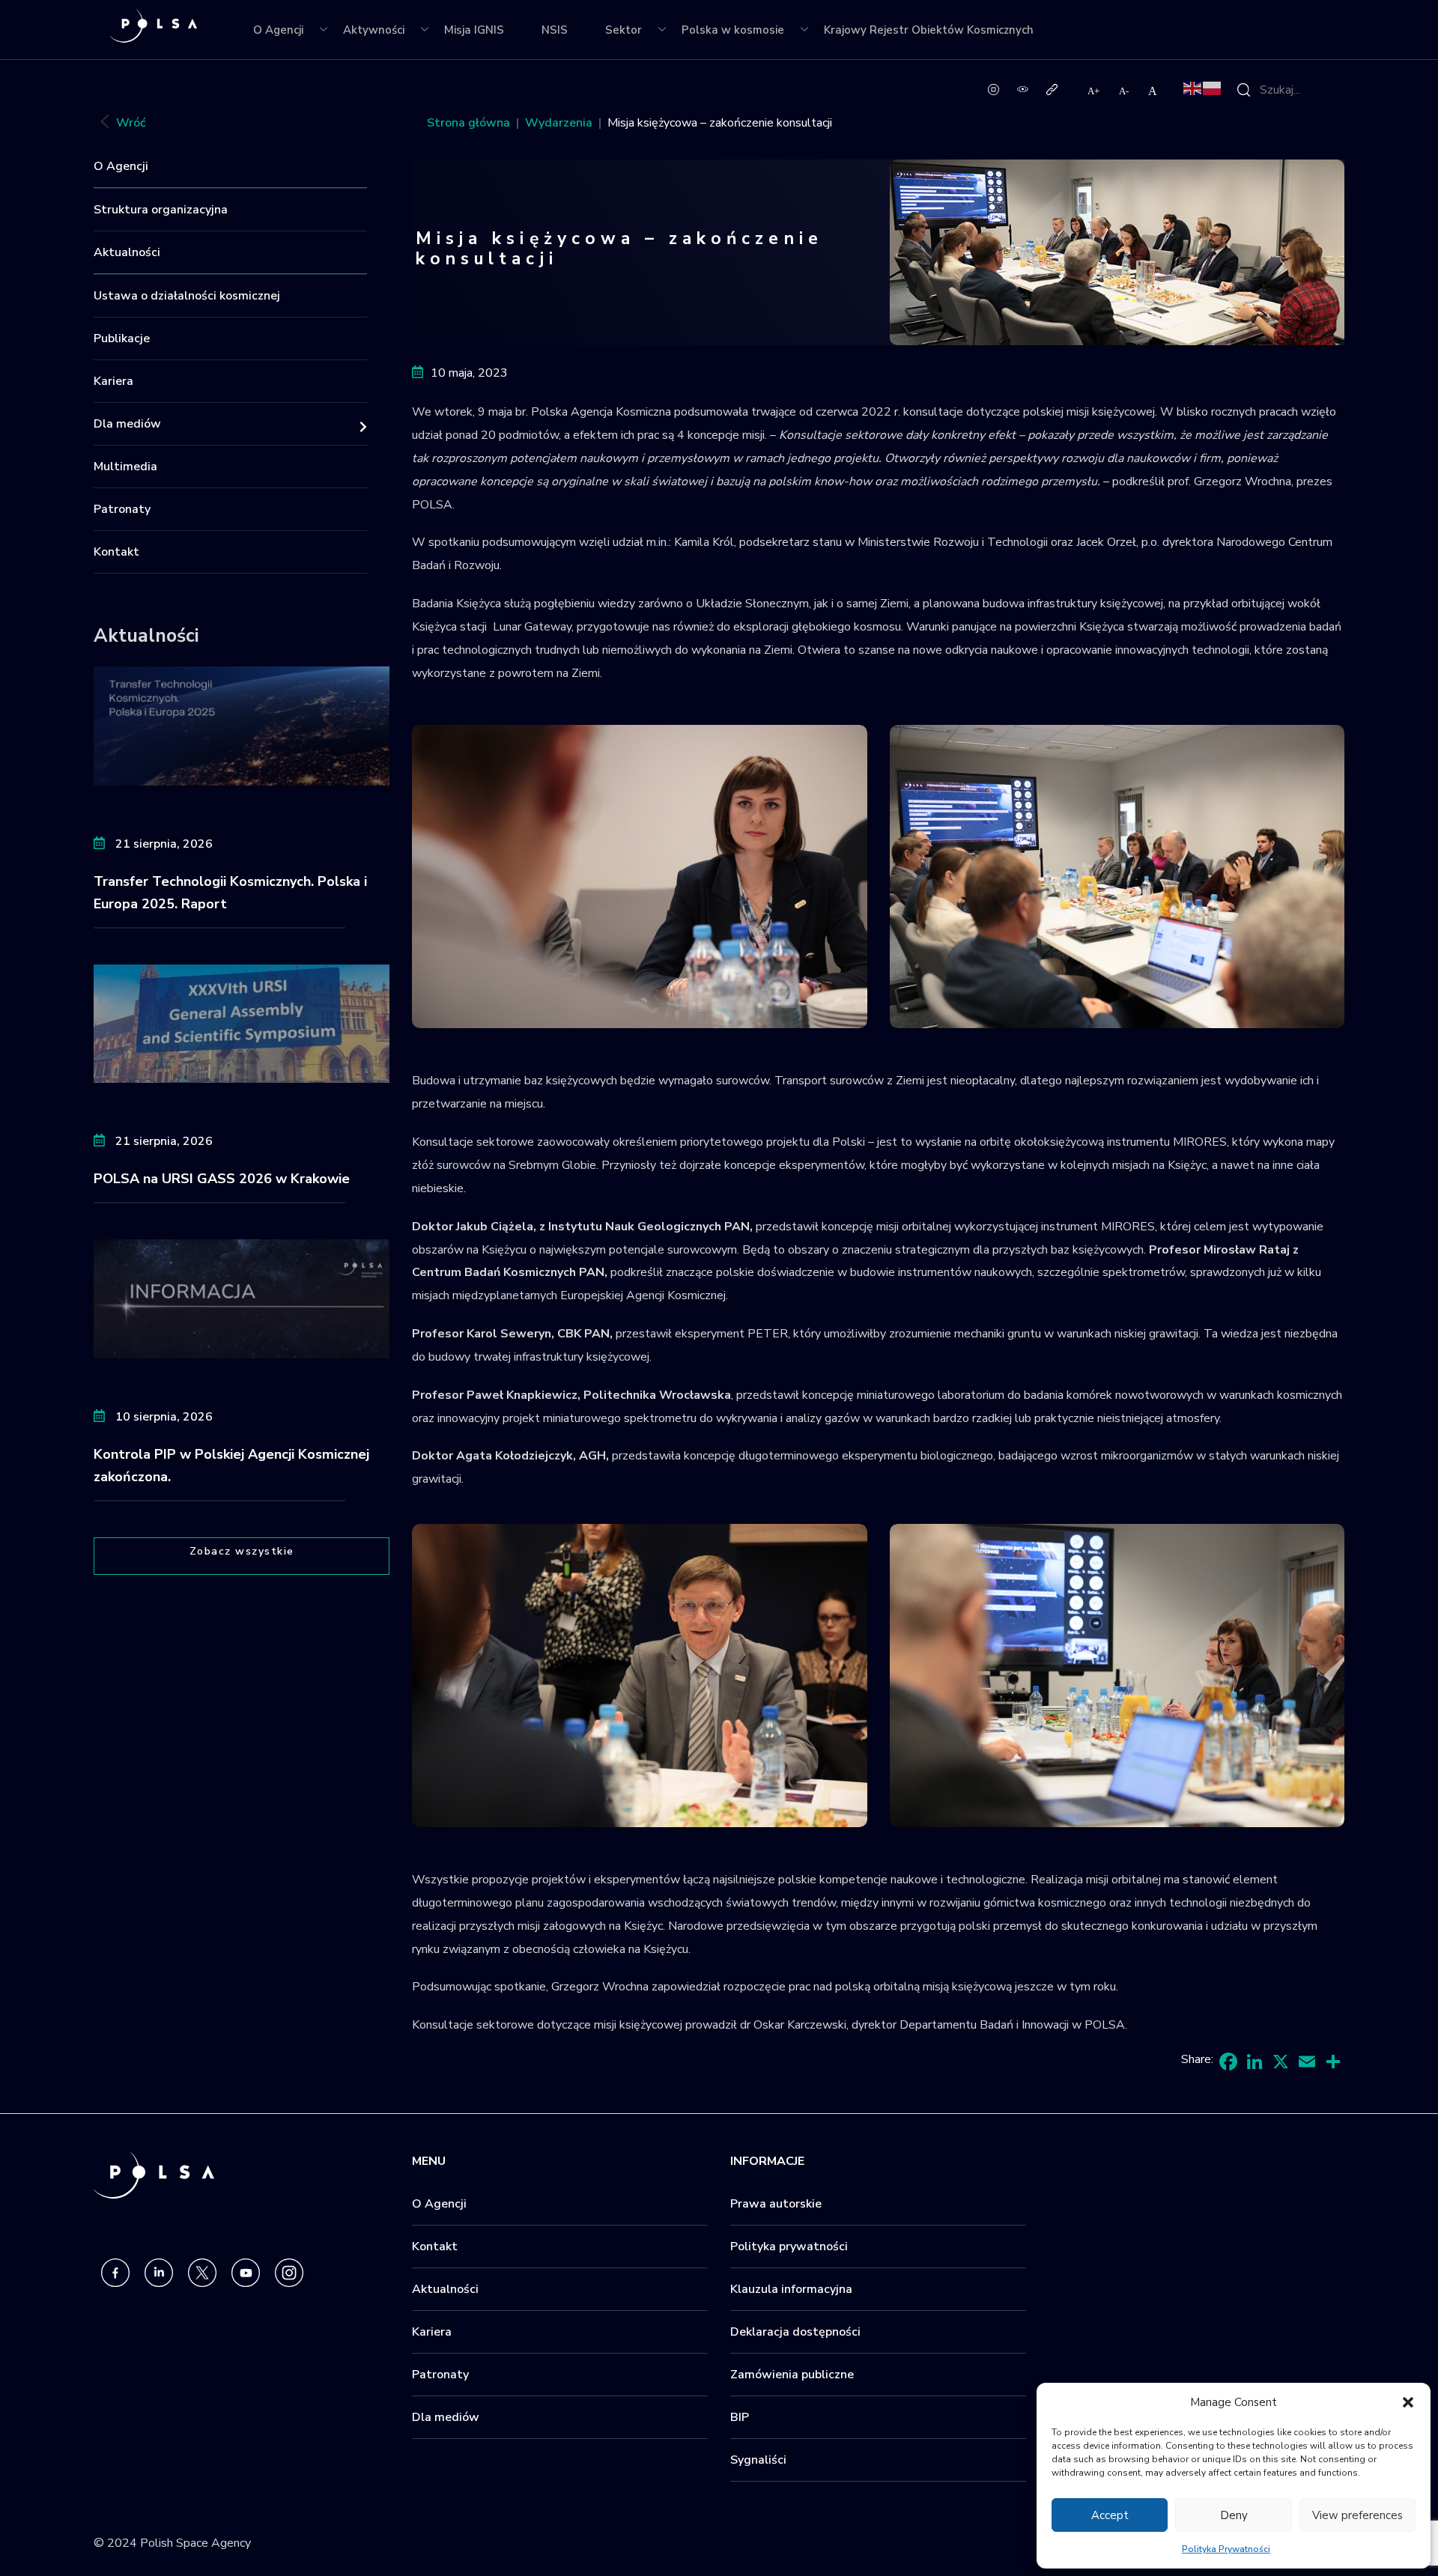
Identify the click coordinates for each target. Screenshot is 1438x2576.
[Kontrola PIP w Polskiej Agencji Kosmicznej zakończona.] (242, 1298)
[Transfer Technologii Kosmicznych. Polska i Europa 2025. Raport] (242, 725)
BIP (740, 2417)
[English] (1193, 88)
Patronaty (122, 509)
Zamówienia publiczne (792, 2375)
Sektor (624, 30)
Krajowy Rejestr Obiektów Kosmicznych (929, 30)
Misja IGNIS (474, 30)
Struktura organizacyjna (161, 210)
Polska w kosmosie (733, 30)
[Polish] (1213, 88)
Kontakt (116, 552)
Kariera (113, 381)
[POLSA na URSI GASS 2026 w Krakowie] (242, 1023)
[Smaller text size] (1125, 91)
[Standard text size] (1153, 91)
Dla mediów (127, 424)
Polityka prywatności (789, 2247)
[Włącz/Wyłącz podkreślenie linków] (1052, 88)
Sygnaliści (758, 2460)
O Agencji (278, 30)
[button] (1408, 2402)
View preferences (1357, 2515)
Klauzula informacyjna (791, 2289)
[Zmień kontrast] (1023, 88)
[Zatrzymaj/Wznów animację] (993, 88)
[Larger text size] (1094, 91)
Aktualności (127, 252)
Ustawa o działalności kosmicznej (187, 296)
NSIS (555, 30)
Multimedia (125, 467)
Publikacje (122, 338)
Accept (1110, 2515)
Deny (1234, 2515)
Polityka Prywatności (1226, 2549)
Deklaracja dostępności (795, 2332)
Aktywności (374, 30)
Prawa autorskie (776, 2204)
